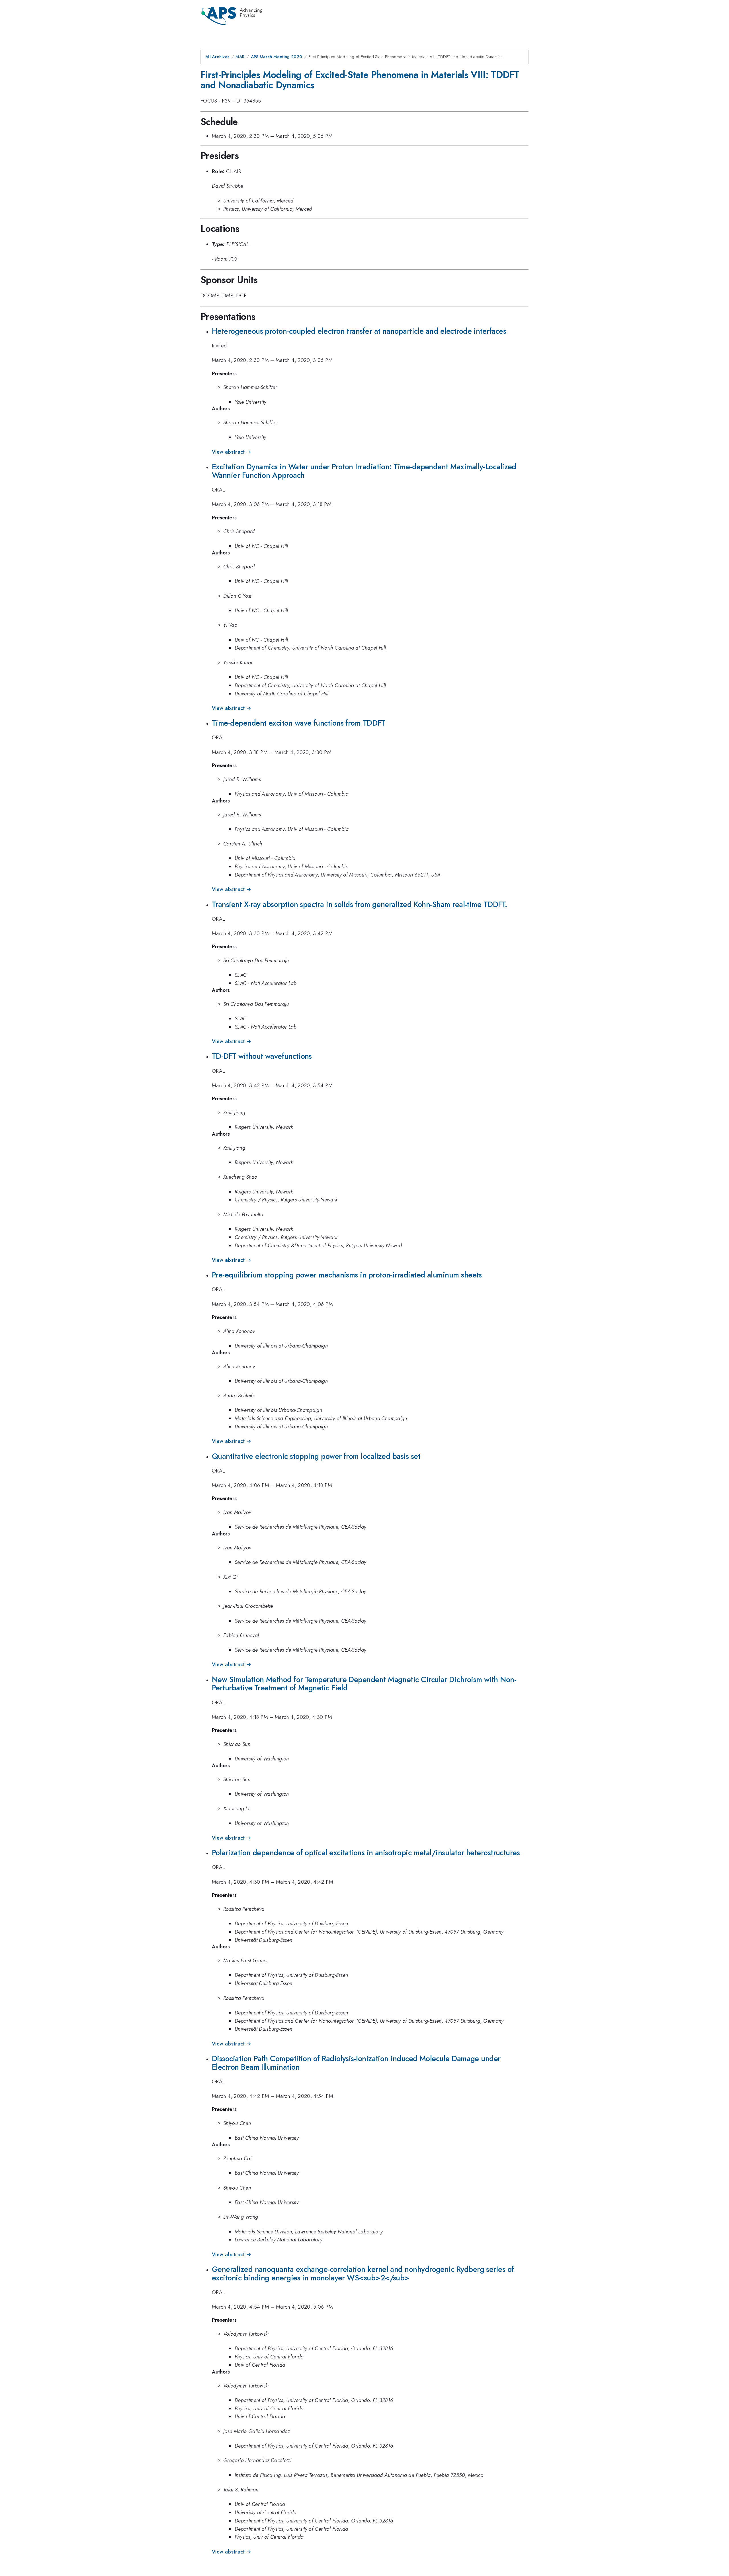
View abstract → (232, 452)
